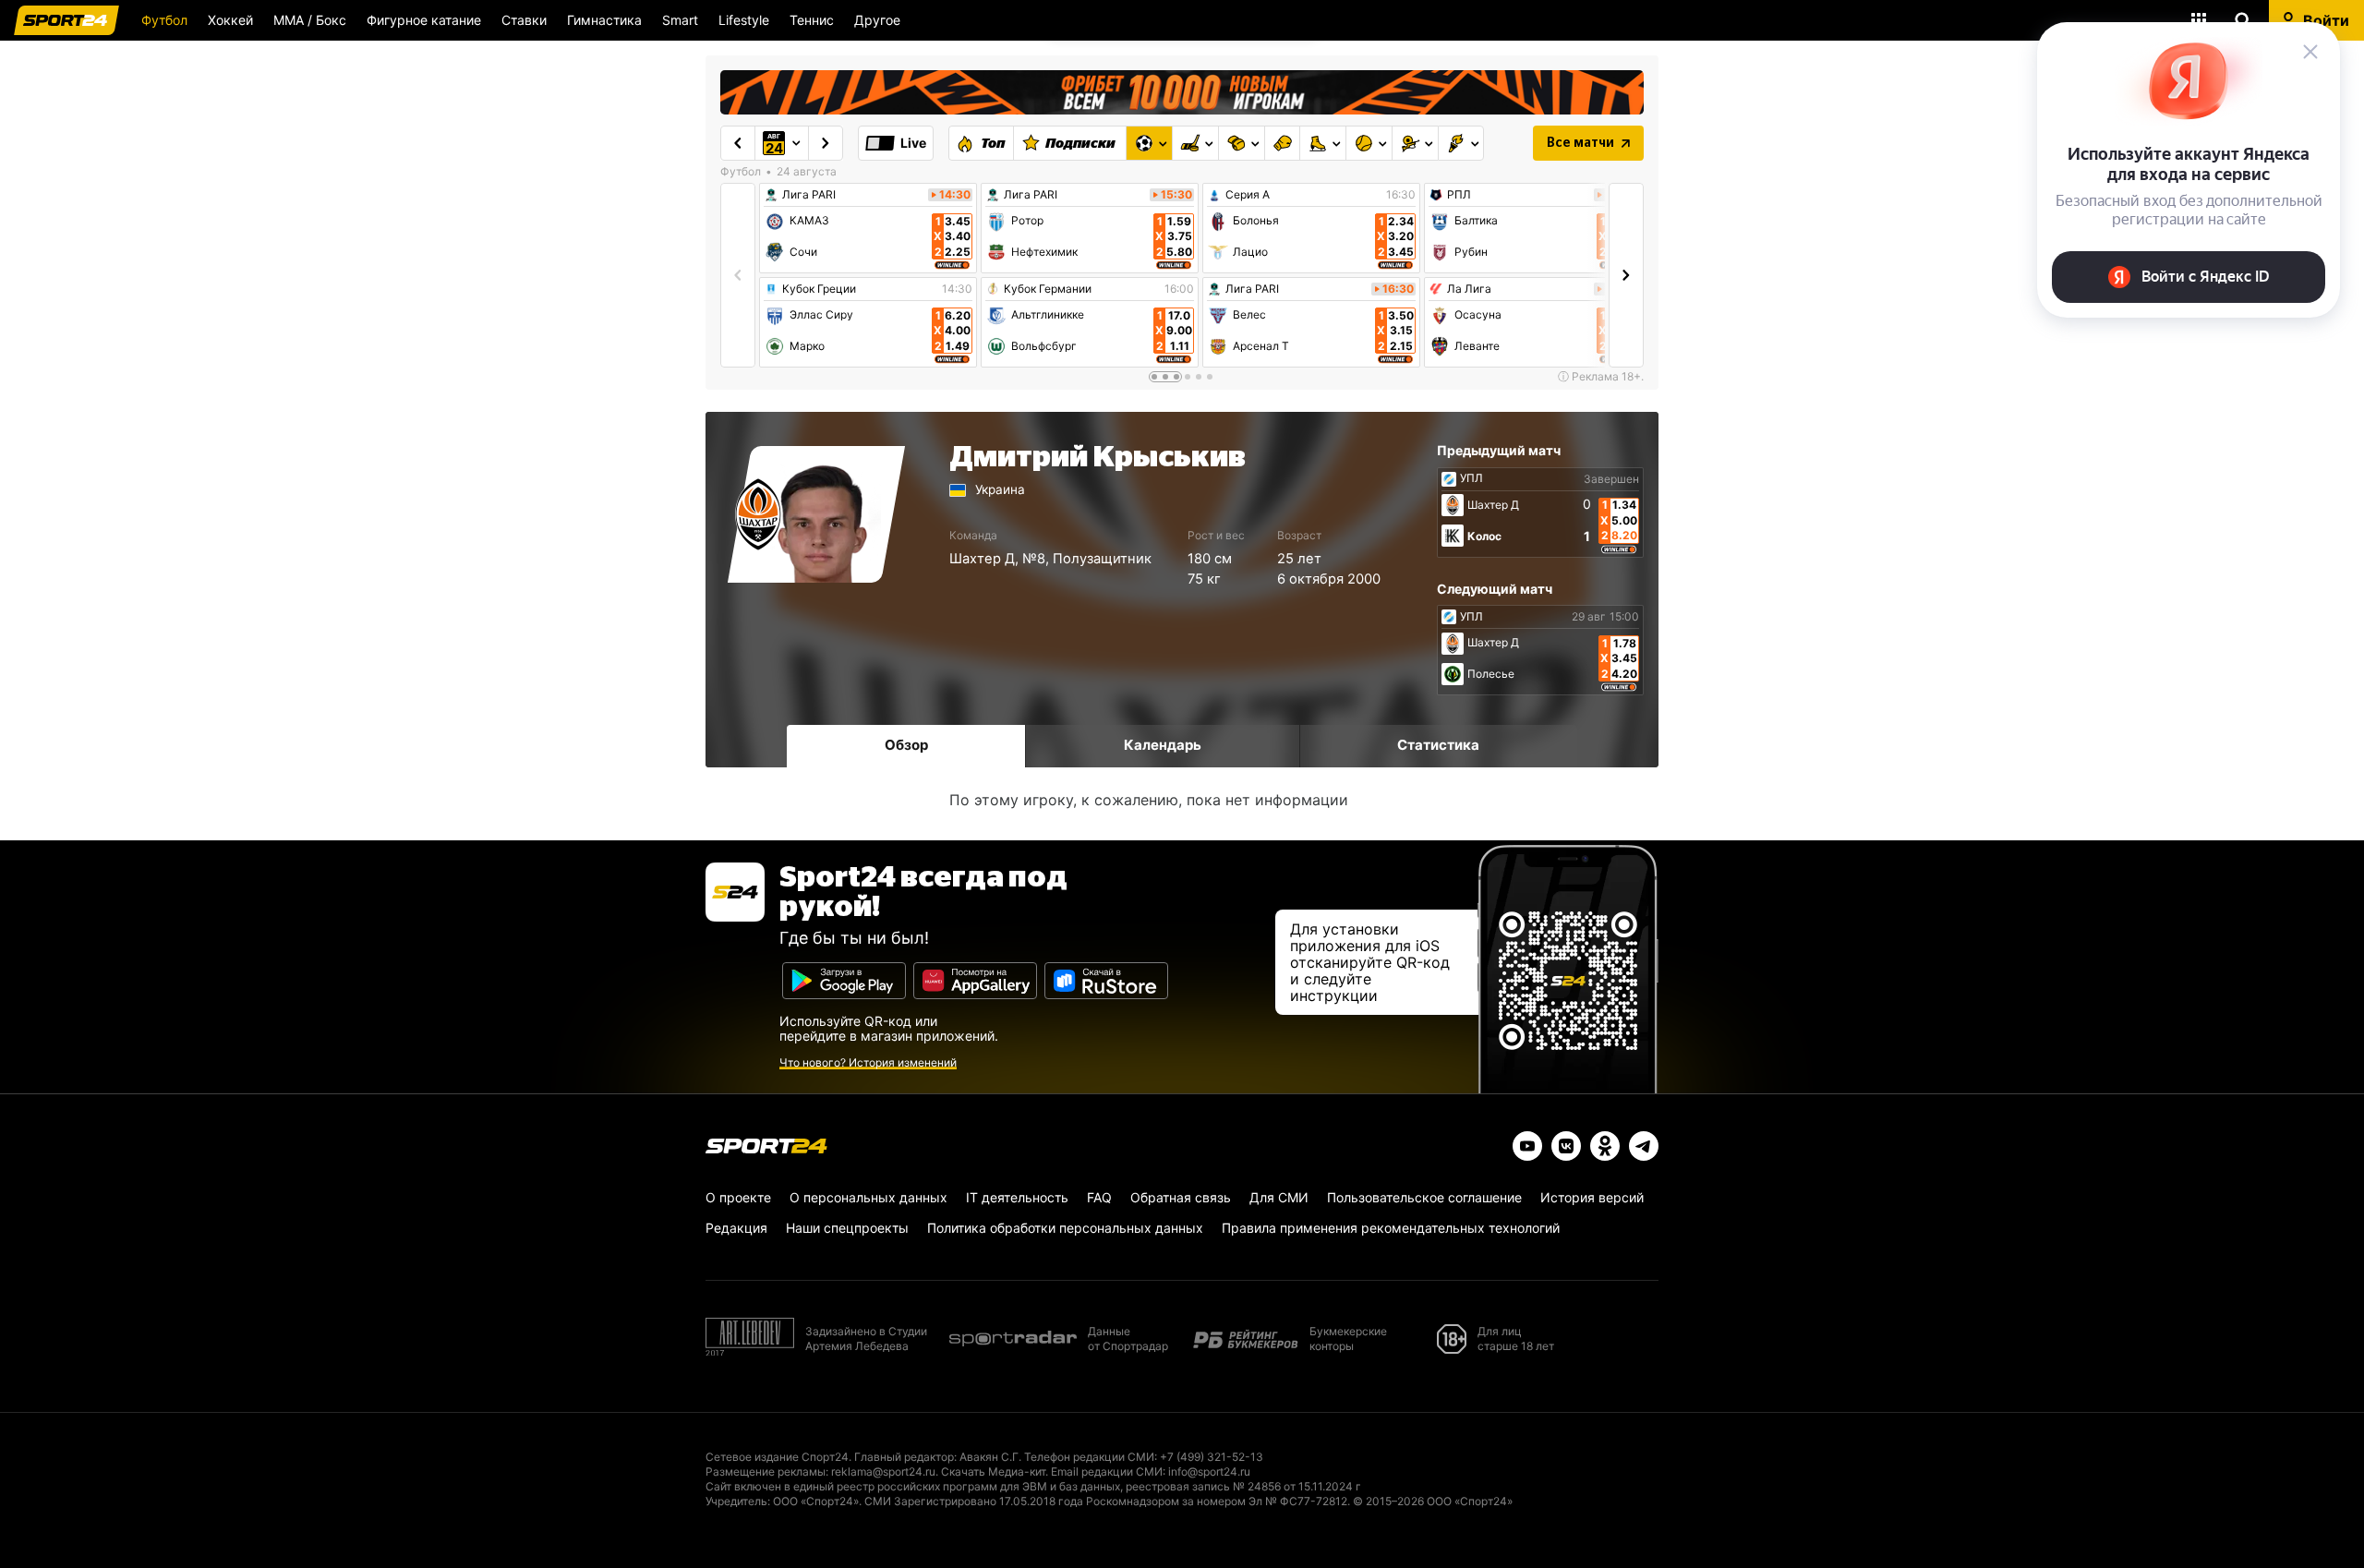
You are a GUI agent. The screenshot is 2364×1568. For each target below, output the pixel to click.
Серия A (1248, 195)
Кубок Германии (1048, 289)
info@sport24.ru (1209, 1472)
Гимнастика (604, 20)
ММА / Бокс (310, 20)
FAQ (1099, 1197)
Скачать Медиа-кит (993, 1472)
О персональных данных (868, 1197)
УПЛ (1471, 478)
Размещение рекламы (766, 1472)
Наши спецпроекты (847, 1228)
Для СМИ (1279, 1197)
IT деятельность (1017, 1197)
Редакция (736, 1228)
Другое (877, 20)
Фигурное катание (424, 20)
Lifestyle (744, 20)
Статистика (1438, 745)
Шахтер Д (982, 559)
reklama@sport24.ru (883, 1472)
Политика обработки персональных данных (1065, 1228)
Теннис (812, 20)
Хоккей (230, 20)
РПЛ (1459, 195)
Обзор (906, 745)
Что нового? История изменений (868, 1062)
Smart (680, 20)
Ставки (524, 20)
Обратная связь (1181, 1197)
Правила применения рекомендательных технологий (1391, 1228)
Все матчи (1580, 143)
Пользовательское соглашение (1424, 1197)
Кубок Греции (819, 289)
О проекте (738, 1197)
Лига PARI (809, 195)
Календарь (1163, 745)
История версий (1592, 1197)
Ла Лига (1469, 289)
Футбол (164, 20)
